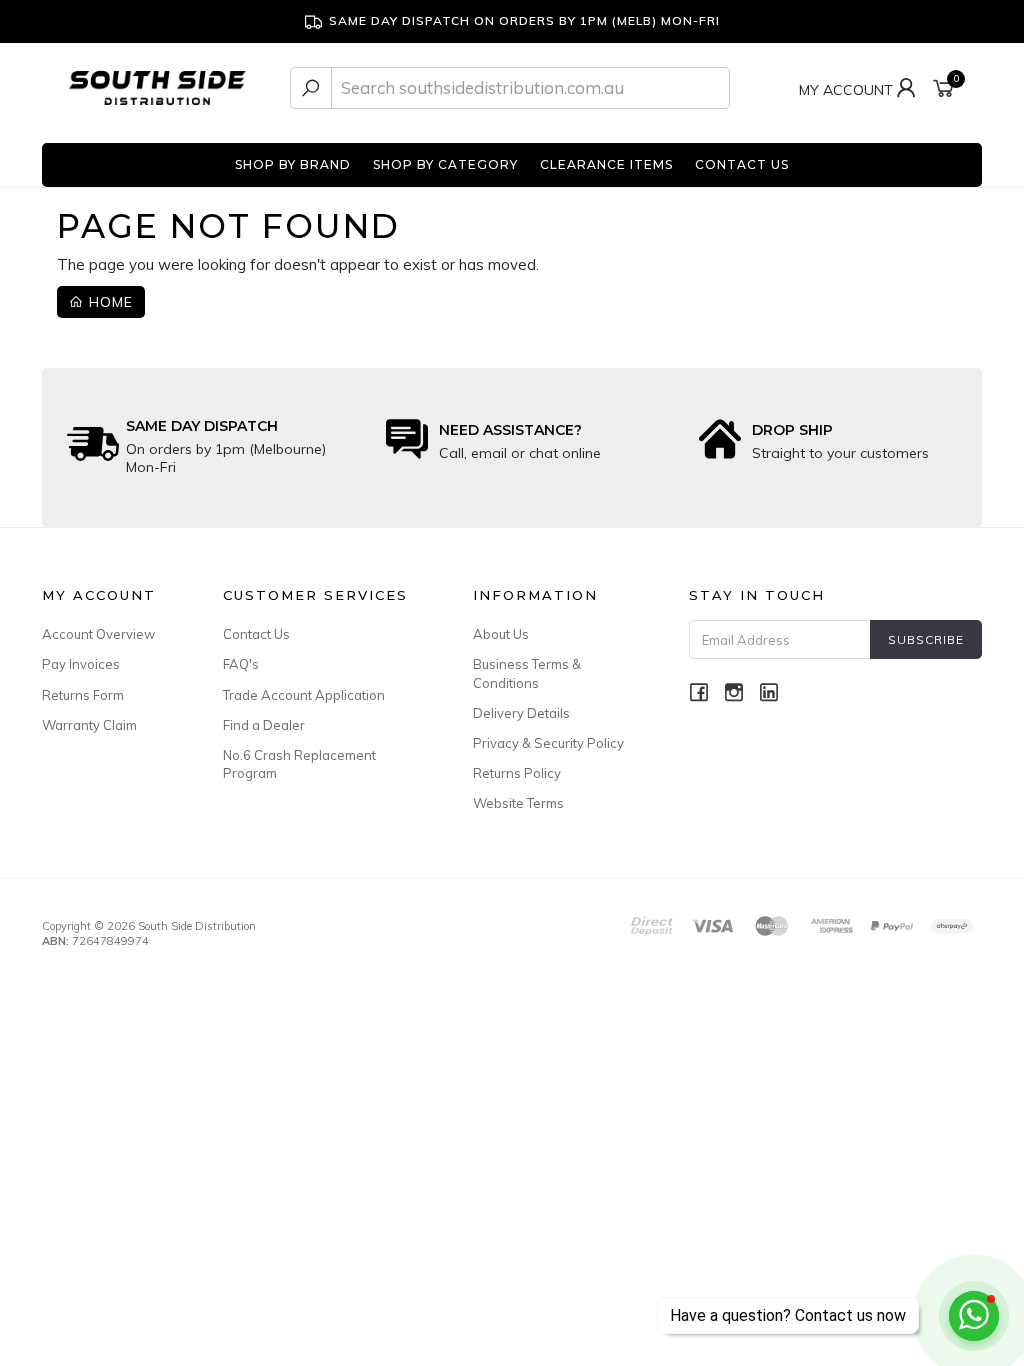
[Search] (311, 88)
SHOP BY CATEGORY (445, 164)
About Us (501, 634)
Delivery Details (521, 713)
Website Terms (518, 803)
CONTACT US (742, 164)
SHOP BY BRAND (293, 164)
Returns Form (83, 695)
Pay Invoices (81, 664)
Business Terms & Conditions (527, 673)
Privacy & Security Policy (548, 743)
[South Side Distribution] (157, 86)
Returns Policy (517, 773)
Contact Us (256, 634)
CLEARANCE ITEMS (606, 164)
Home (108, 302)
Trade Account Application (304, 695)
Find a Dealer (264, 725)
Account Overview (98, 634)
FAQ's (241, 664)
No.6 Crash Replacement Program (299, 764)
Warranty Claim (89, 725)
